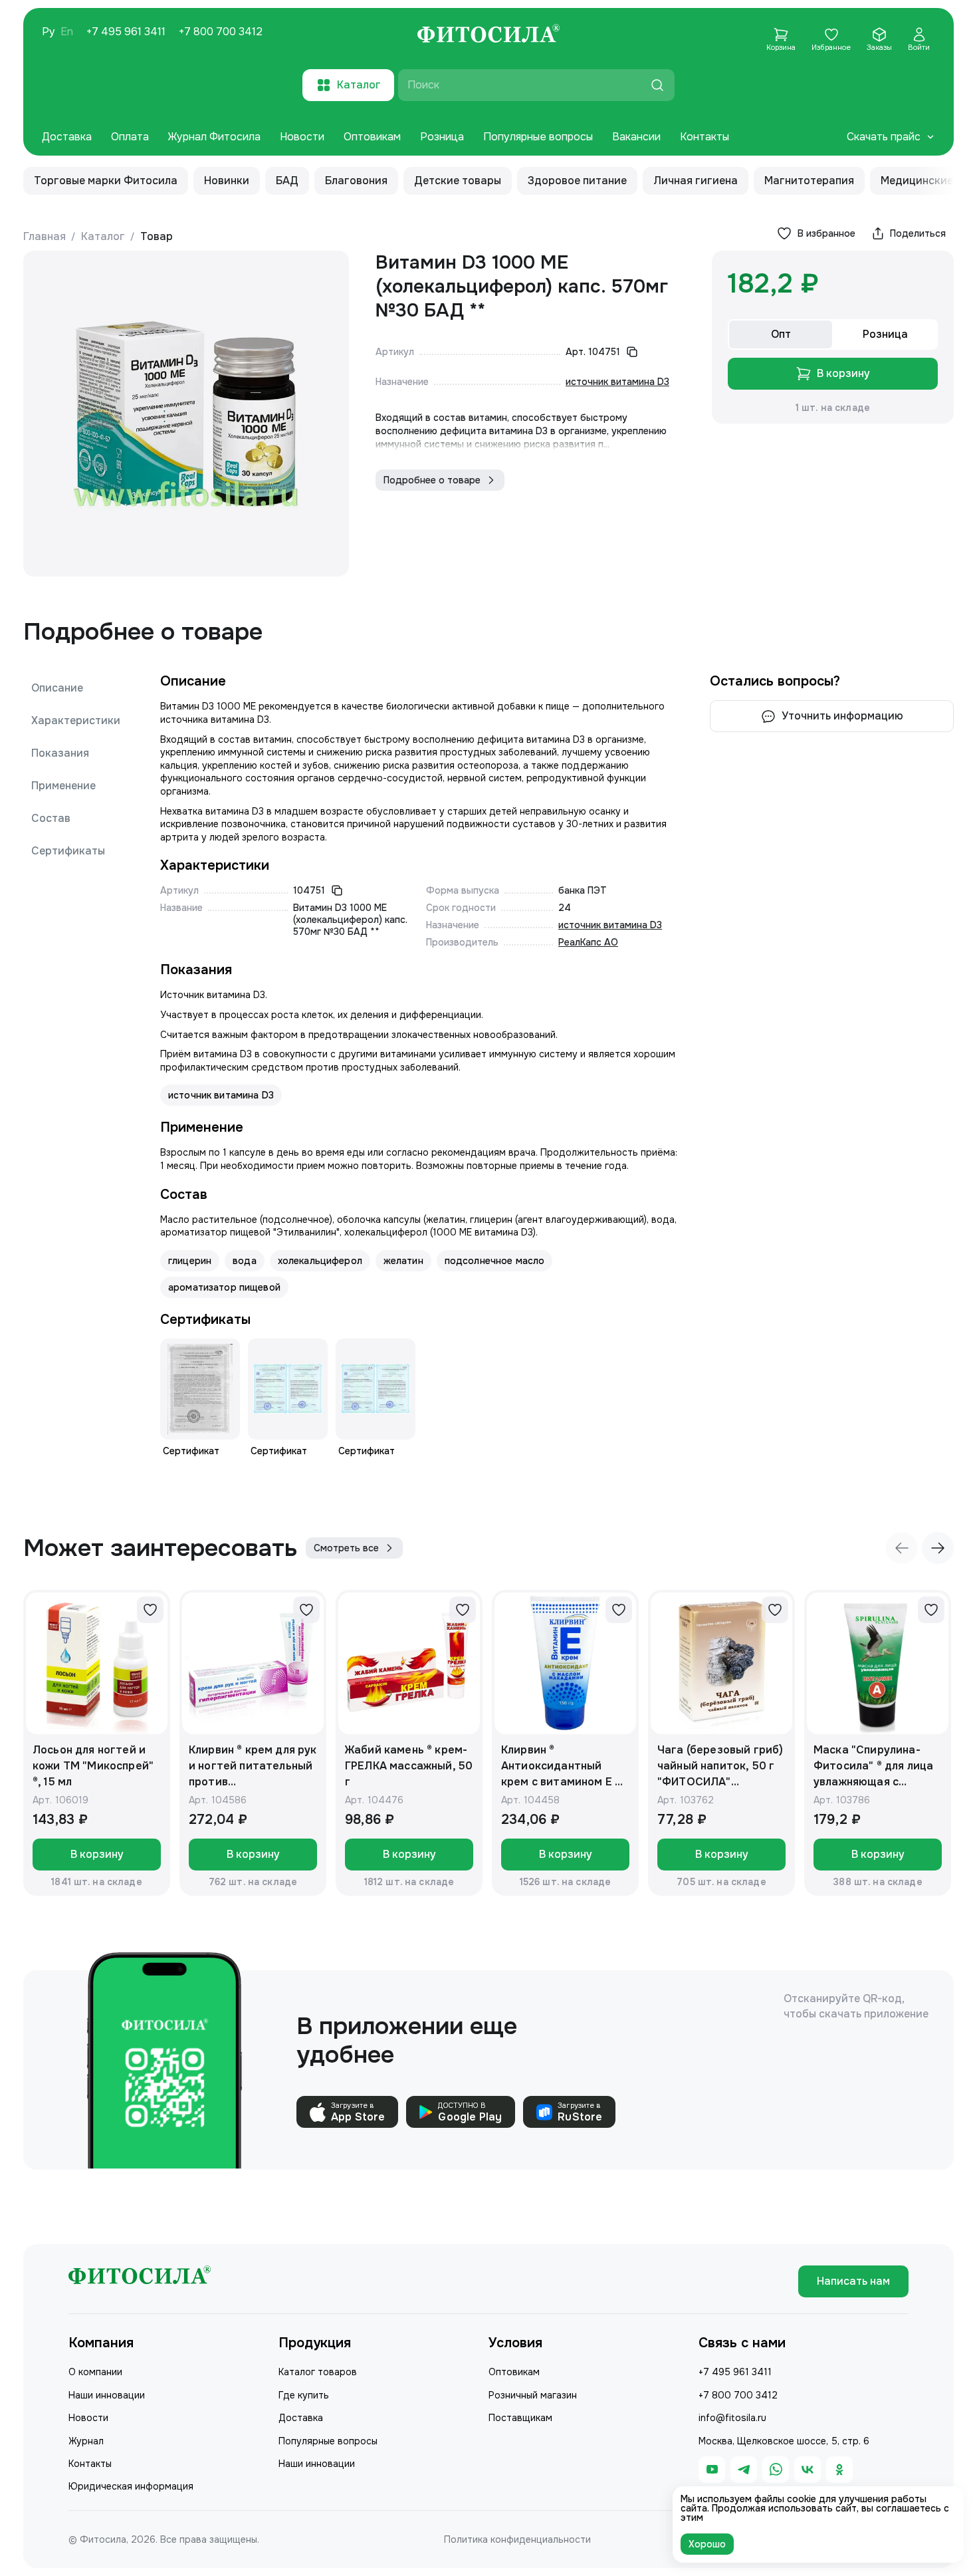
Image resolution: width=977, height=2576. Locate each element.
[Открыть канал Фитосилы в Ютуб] (712, 2470)
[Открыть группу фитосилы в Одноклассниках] (839, 2470)
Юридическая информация (131, 2486)
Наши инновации (107, 2395)
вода (245, 1261)
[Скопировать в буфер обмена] (632, 352)
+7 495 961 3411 (126, 32)
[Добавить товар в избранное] (150, 1610)
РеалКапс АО (588, 942)
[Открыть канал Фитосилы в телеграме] (744, 2470)
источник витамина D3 (617, 382)
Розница (442, 137)
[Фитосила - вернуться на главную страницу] (489, 35)
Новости (302, 137)
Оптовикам (372, 137)
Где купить (304, 2395)
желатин (403, 1261)
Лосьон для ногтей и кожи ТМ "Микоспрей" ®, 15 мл (93, 1766)
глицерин (190, 1261)
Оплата (130, 137)
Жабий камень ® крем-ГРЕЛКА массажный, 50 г (409, 1766)
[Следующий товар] (938, 1548)
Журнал (86, 2441)
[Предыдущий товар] (902, 1548)
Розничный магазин (533, 2395)
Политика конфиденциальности (517, 2539)
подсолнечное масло (495, 1261)
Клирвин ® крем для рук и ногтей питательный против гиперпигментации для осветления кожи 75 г (253, 1766)
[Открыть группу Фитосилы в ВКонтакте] (808, 2470)
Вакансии (636, 137)
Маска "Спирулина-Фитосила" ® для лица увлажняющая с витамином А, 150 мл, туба (873, 1766)
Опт (781, 334)
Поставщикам (520, 2418)
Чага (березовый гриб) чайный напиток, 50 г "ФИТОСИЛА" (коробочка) (720, 1766)
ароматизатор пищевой (224, 1287)
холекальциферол (320, 1261)
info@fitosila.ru (732, 2418)
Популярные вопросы (538, 137)
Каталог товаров (318, 2372)
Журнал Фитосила (214, 137)
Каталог (103, 236)
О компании (95, 2372)
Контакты (705, 137)
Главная (45, 236)
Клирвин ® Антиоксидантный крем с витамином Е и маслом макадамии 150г (561, 1766)
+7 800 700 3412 (221, 32)
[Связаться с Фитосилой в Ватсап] (776, 2470)
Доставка (67, 137)
